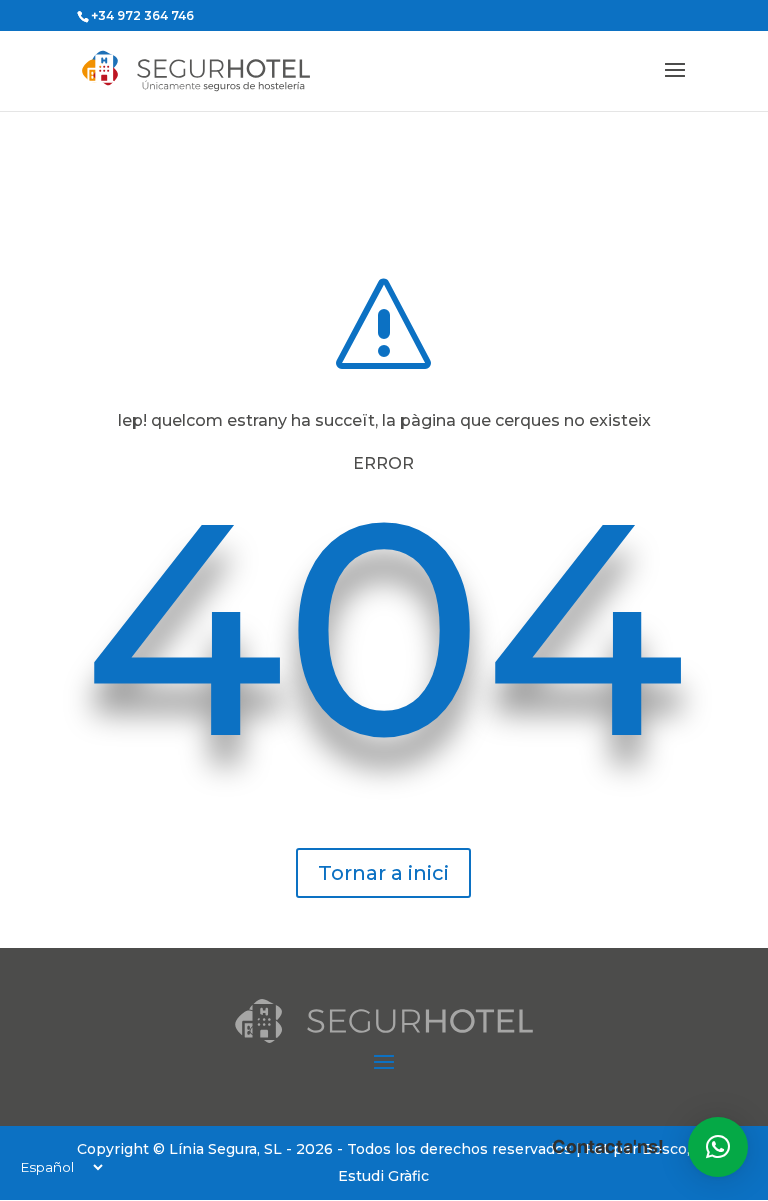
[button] (718, 1147)
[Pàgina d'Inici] (225, 69)
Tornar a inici (383, 873)
